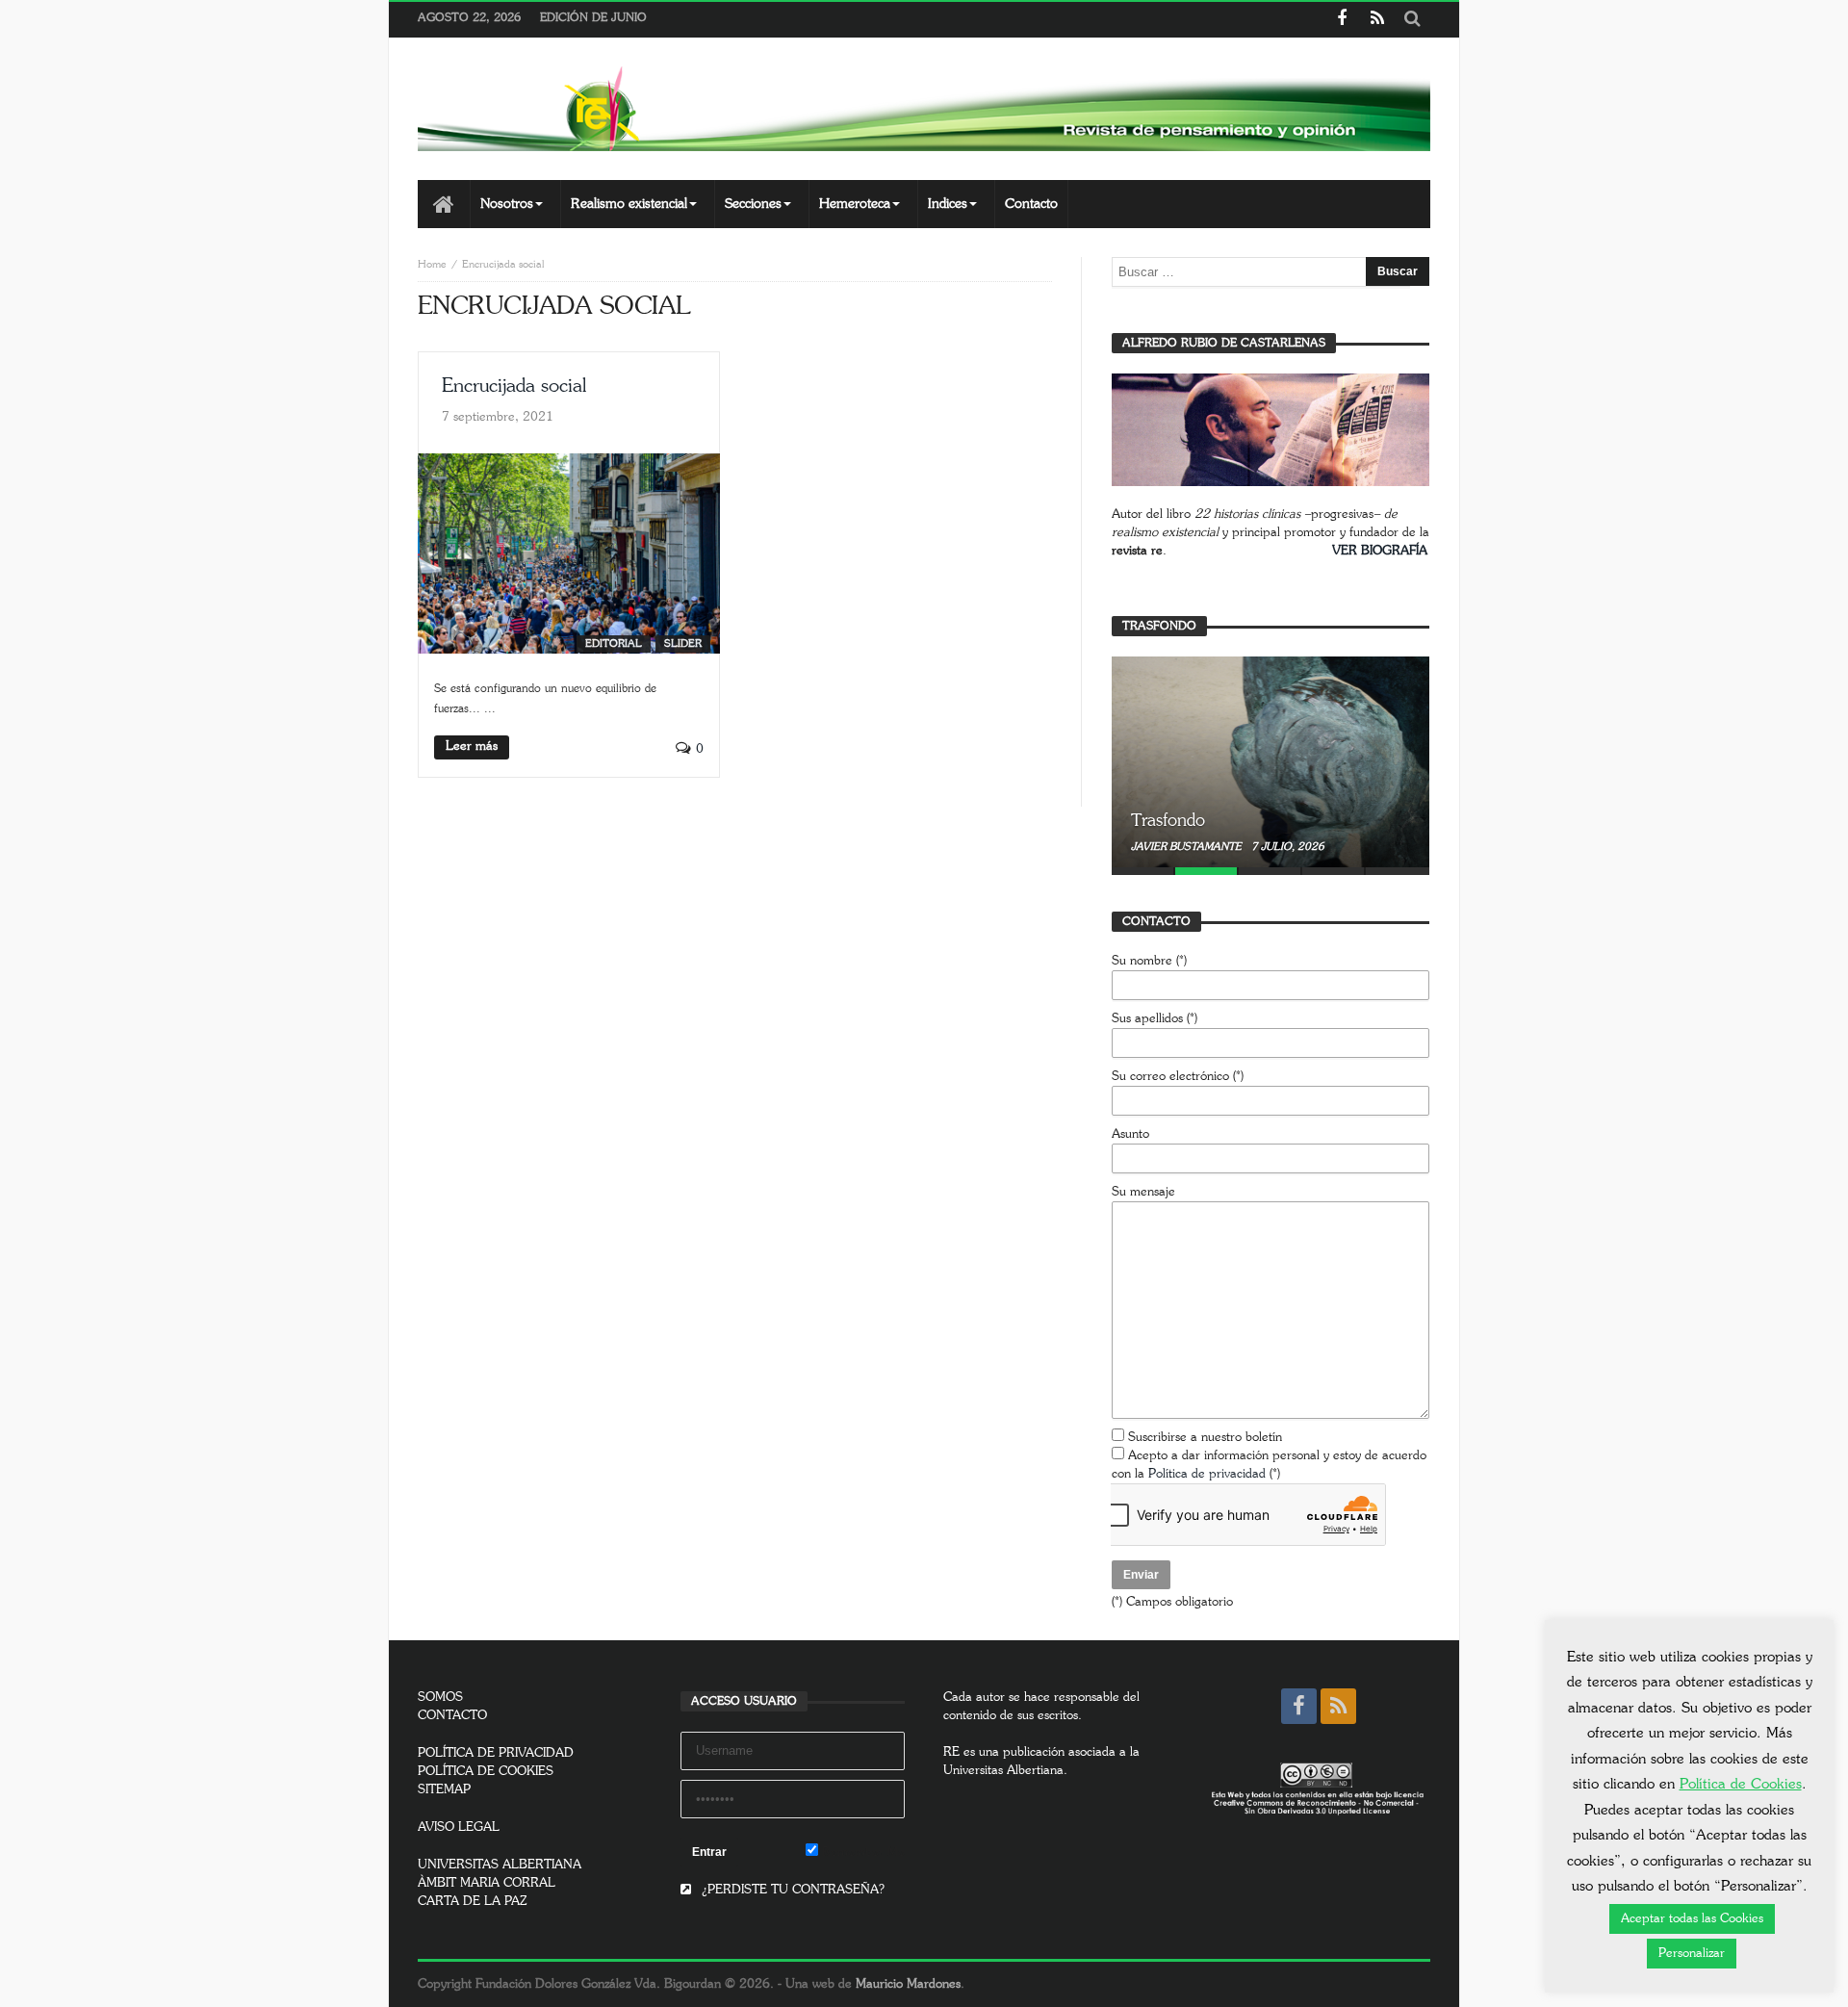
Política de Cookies (1741, 1784)
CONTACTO (452, 1716)
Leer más (472, 746)
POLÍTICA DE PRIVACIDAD (496, 1753)
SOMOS (440, 1698)
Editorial (614, 643)
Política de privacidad (1207, 1474)
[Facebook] (1341, 20)
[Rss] (1377, 20)
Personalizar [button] (1692, 1954)
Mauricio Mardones (908, 1984)
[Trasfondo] (1270, 761)
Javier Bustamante (1188, 847)
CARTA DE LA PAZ (473, 1902)
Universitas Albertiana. (1005, 1771)
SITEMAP (444, 1790)
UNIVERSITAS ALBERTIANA (500, 1865)
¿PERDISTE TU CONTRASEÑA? (791, 1890)
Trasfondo (1168, 821)
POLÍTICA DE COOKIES (486, 1772)
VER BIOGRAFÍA (1380, 551)
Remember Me (861, 1853)
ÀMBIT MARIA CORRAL (487, 1883)
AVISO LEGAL (459, 1827)
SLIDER (683, 643)
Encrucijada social (514, 386)
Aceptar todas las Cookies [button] (1692, 1919)
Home (432, 264)
